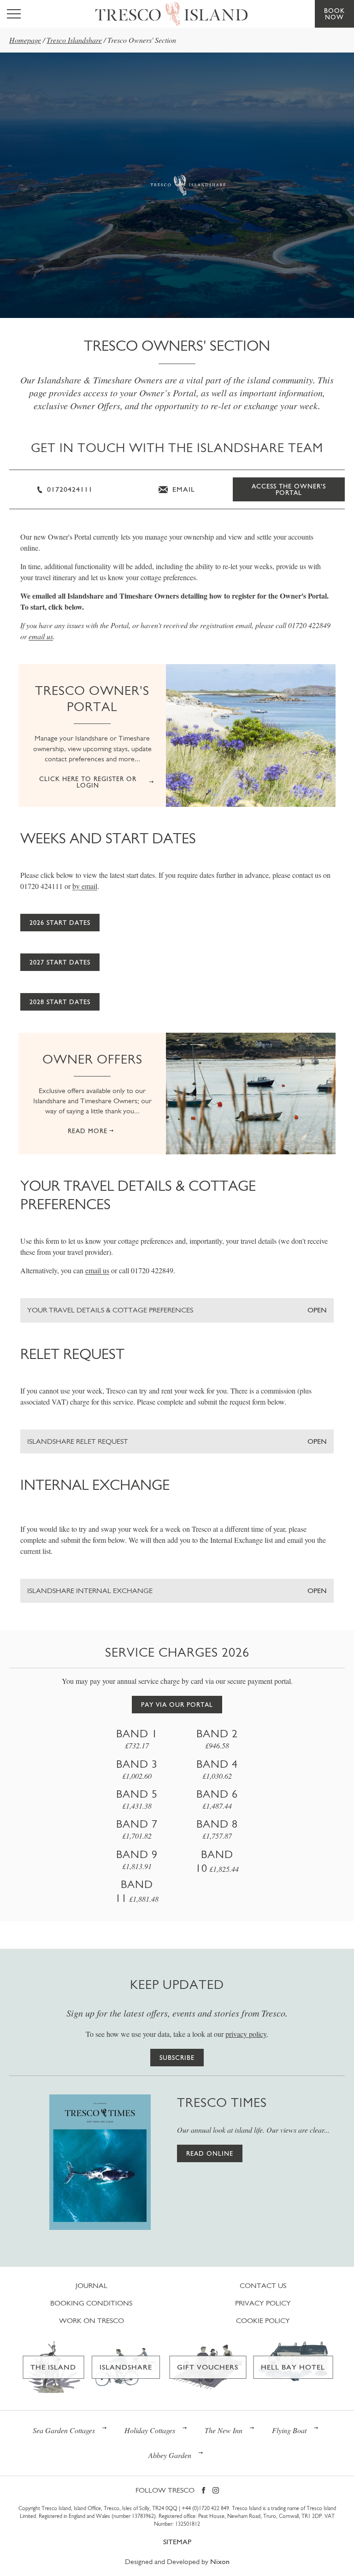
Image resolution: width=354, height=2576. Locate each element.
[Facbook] (204, 2491)
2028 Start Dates (60, 1002)
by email (85, 886)
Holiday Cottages (150, 2430)
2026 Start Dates (60, 923)
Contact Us (263, 2285)
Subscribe (177, 2058)
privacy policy (246, 2034)
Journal (91, 2285)
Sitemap (177, 2542)
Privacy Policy (263, 2303)
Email (183, 489)
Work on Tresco (91, 2320)
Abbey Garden (170, 2455)
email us (41, 636)
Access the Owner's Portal (289, 489)
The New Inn (224, 2430)
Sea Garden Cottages (64, 2430)
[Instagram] (216, 2491)
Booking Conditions (91, 2303)
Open (317, 1310)
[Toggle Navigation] (14, 14)
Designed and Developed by (177, 2561)
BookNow (334, 14)
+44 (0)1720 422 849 (205, 2508)
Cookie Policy (263, 2320)
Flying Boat (289, 2430)
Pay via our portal (177, 1705)
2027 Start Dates (60, 962)
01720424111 (69, 489)
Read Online (210, 2153)
